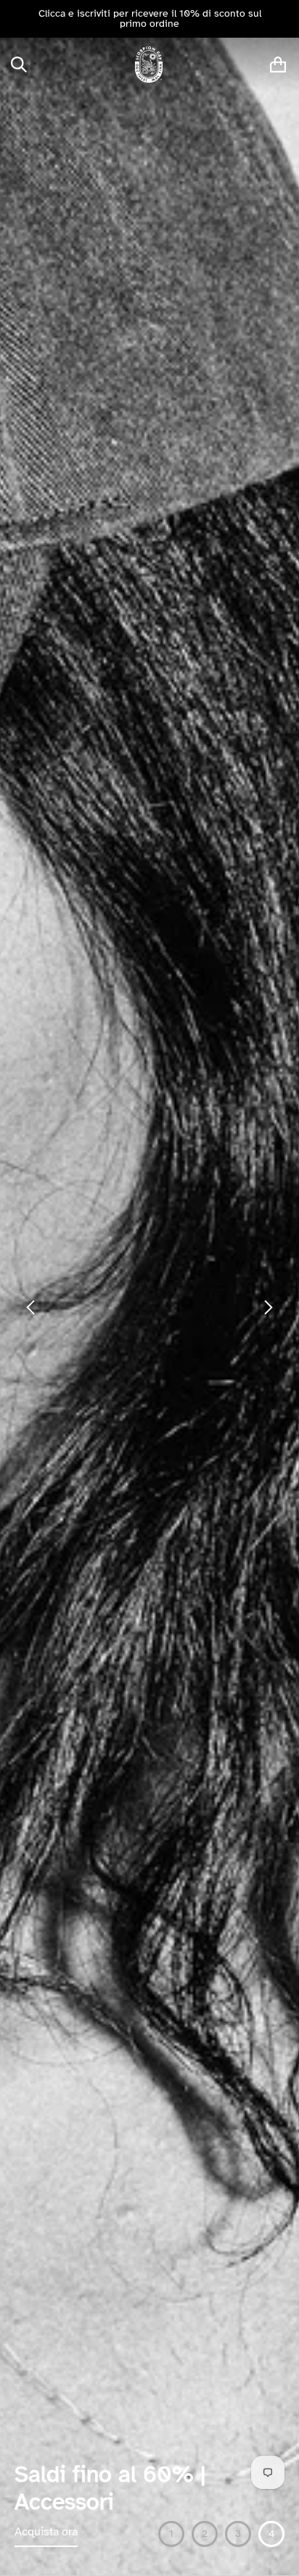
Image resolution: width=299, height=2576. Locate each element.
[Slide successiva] (283, 19)
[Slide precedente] (16, 19)
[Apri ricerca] (19, 65)
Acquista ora (46, 2532)
